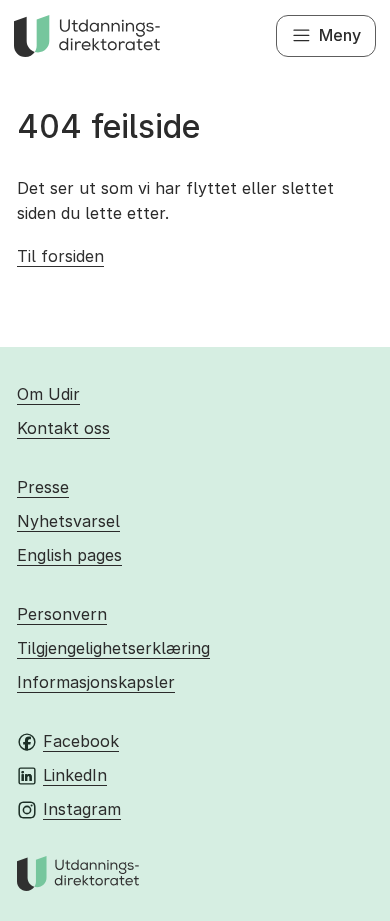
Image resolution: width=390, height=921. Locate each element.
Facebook (81, 741)
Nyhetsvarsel (68, 521)
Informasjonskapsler (96, 682)
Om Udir (48, 394)
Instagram (82, 809)
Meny (340, 35)
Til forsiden (60, 256)
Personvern (62, 614)
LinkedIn (75, 775)
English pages (69, 555)
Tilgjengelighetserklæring (113, 648)
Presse (43, 487)
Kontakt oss (63, 428)
